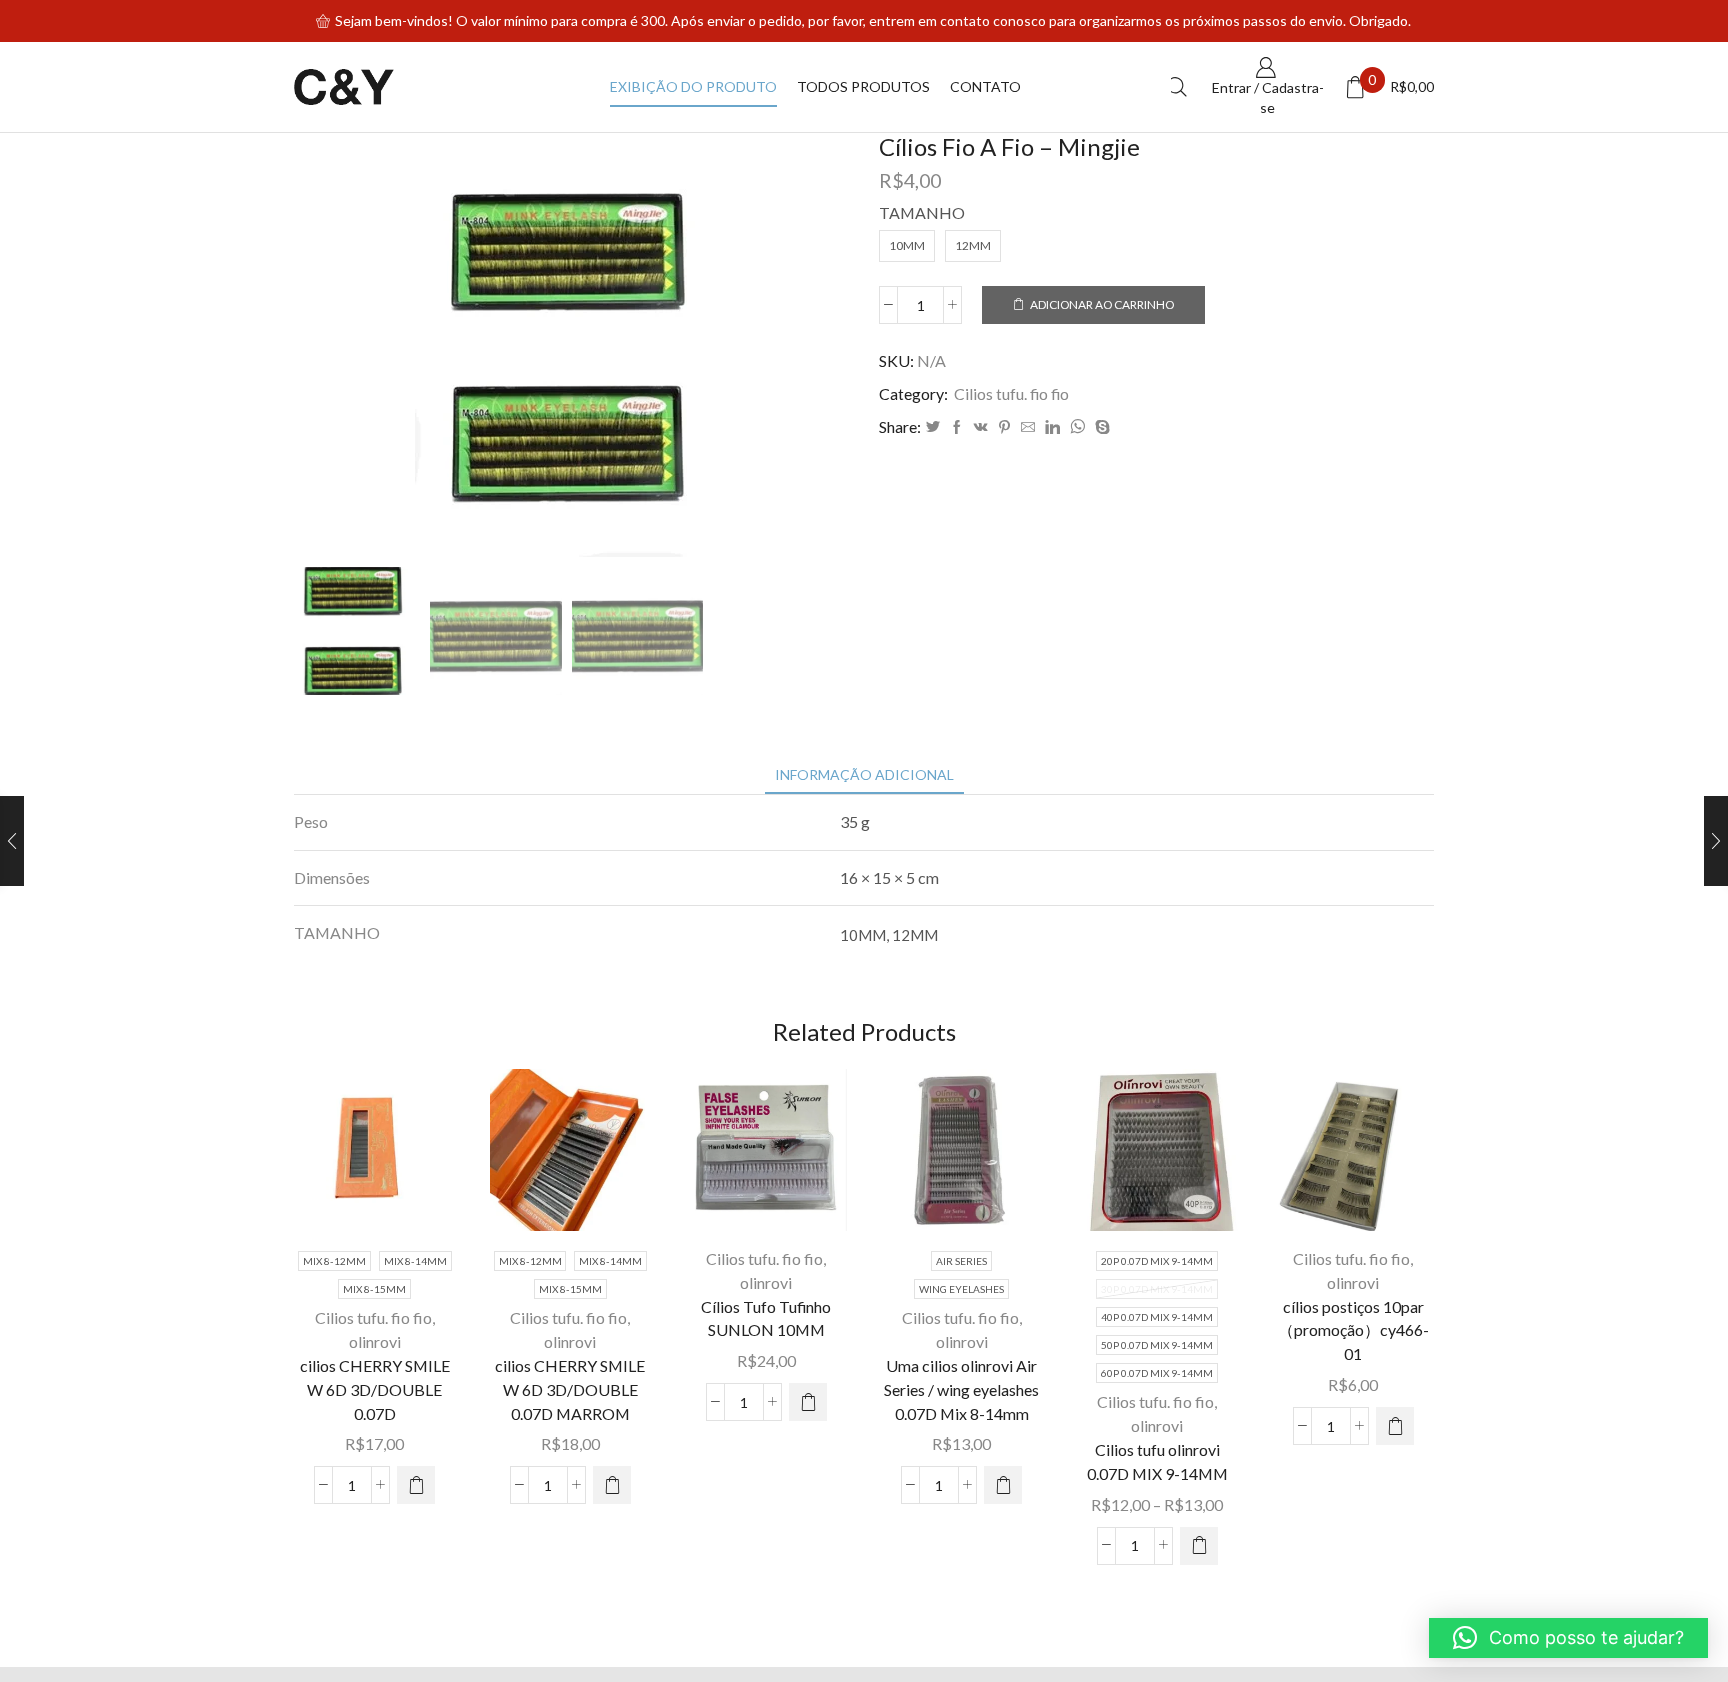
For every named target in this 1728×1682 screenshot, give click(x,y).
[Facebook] (957, 427)
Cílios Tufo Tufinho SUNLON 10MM (766, 1318)
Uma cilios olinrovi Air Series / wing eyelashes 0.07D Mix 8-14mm (961, 1389)
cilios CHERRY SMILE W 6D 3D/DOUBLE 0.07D (375, 1389)
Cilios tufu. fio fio (1011, 393)
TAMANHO (922, 212)
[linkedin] (1052, 427)
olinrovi (375, 1341)
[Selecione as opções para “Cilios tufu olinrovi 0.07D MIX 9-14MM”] (1199, 1546)
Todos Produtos (863, 86)
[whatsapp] (1077, 427)
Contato (985, 86)
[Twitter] (933, 427)
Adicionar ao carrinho (1102, 304)
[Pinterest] (1004, 427)
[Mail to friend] (1028, 427)
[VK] (981, 427)
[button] (808, 1402)
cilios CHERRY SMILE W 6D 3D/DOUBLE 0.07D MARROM (570, 1389)
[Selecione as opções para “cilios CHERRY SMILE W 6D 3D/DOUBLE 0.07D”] (416, 1485)
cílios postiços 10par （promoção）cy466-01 (1353, 1330)
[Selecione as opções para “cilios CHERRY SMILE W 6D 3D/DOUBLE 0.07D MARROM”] (612, 1485)
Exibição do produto (693, 86)
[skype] (1100, 427)
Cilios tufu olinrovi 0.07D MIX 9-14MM (1157, 1461)
